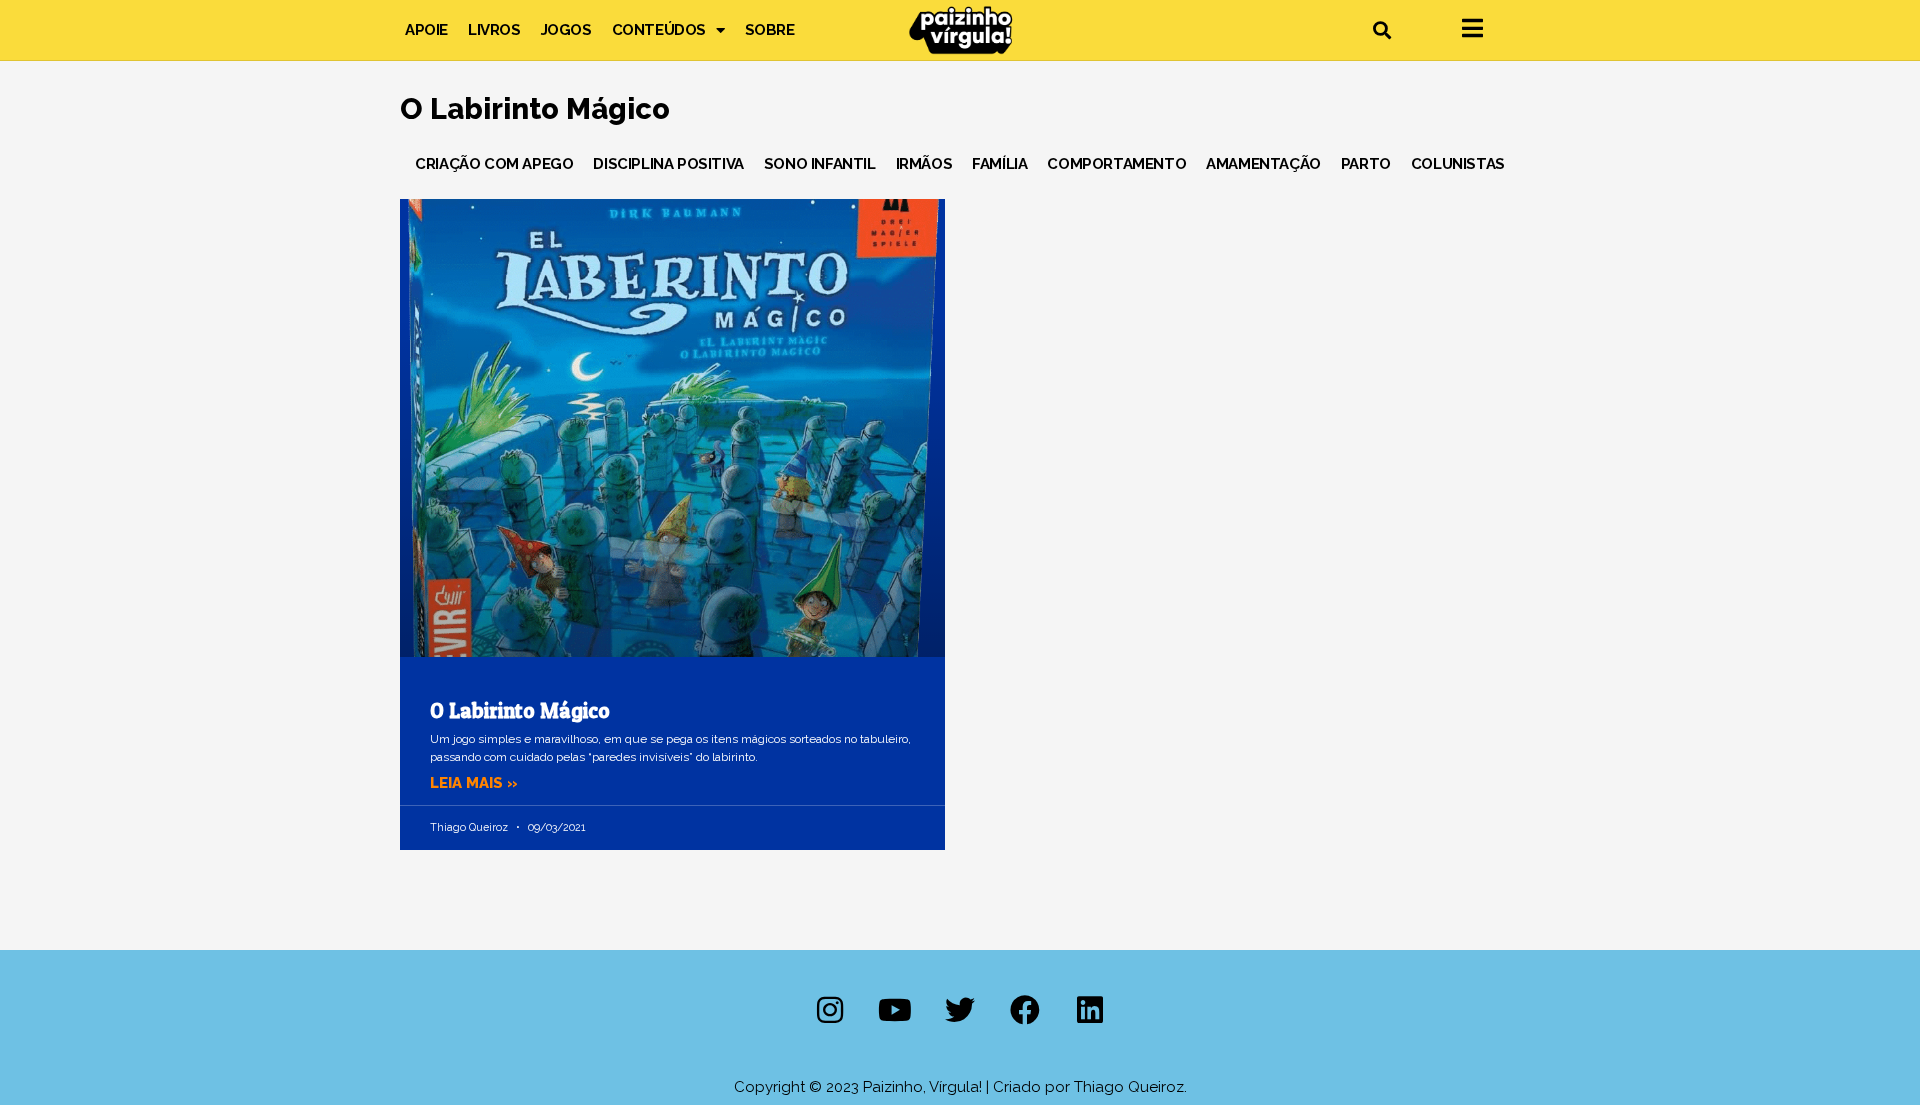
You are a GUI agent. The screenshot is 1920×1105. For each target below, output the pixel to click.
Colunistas (1458, 164)
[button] (1381, 30)
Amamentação (1263, 164)
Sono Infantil (820, 164)
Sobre (770, 30)
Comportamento (1116, 164)
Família (999, 164)
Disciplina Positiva (668, 164)
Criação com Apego (494, 164)
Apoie (426, 30)
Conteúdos (659, 30)
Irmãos (924, 164)
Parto (1366, 164)
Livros (494, 30)
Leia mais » (474, 783)
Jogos (566, 30)
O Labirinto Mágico (520, 710)
